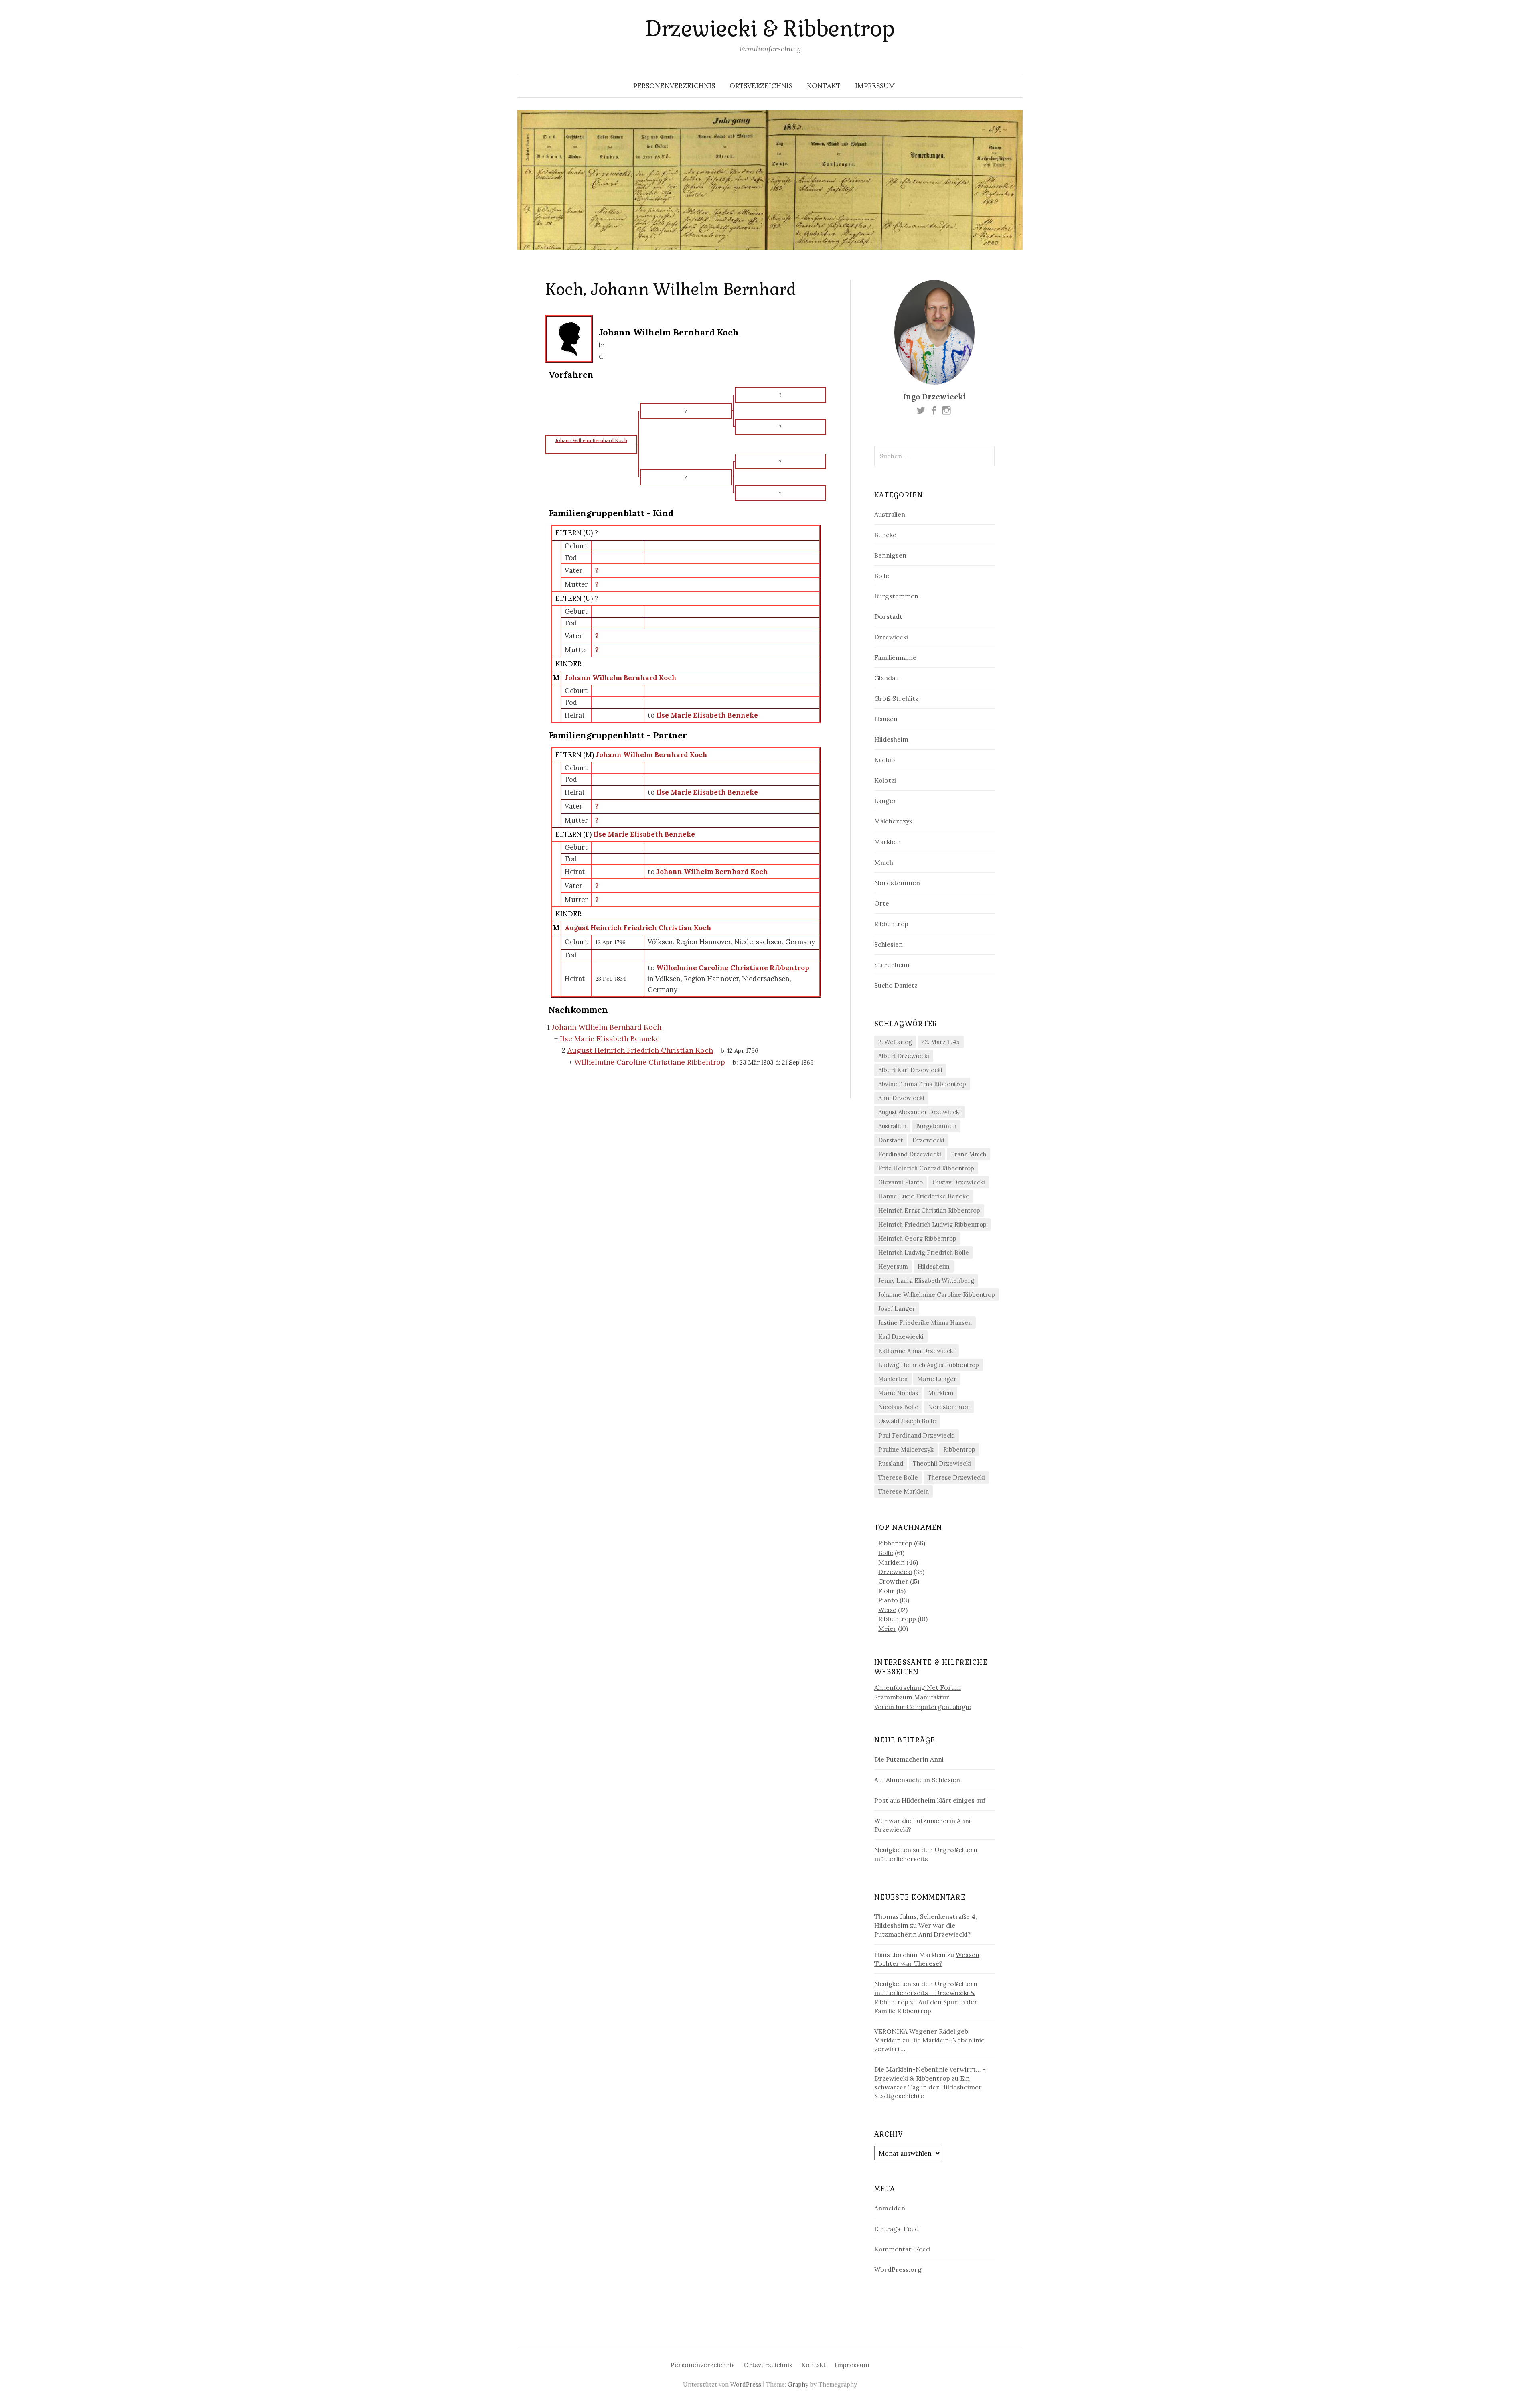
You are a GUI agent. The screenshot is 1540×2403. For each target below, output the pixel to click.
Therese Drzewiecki (956, 1477)
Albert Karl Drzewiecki (910, 1070)
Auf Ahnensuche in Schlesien (917, 1780)
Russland (891, 1463)
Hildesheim (891, 739)
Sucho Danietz (896, 985)
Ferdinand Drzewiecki (910, 1154)
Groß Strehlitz (896, 698)
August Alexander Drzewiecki (920, 1112)
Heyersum (893, 1266)
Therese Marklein (904, 1491)
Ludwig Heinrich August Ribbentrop (929, 1365)
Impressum (875, 86)
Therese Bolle (898, 1477)
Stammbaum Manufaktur (912, 1697)
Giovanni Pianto (901, 1182)
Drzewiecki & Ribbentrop (770, 29)
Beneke (885, 535)
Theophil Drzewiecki (942, 1463)
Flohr (887, 1591)
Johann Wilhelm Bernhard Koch (621, 678)
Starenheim (892, 965)
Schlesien (889, 944)
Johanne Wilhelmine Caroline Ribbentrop (937, 1295)
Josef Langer (897, 1309)
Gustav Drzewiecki (959, 1182)
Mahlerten (893, 1379)
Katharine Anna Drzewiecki (917, 1351)
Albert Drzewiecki (904, 1056)
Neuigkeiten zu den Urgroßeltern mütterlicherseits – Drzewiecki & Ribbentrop (926, 1993)
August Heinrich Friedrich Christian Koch (638, 928)
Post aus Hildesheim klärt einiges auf (930, 1800)
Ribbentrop (891, 924)
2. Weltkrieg (895, 1042)
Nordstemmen (897, 883)
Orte (882, 903)
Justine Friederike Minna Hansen (925, 1323)
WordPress (746, 2384)
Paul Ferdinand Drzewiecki (917, 1435)
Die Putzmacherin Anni (909, 1759)
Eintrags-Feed (897, 2229)
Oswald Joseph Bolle (907, 1421)
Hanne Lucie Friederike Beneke (924, 1196)
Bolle (882, 576)
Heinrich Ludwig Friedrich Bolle (924, 1252)
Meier (887, 1628)
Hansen (886, 719)
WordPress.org (898, 2269)
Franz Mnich (969, 1154)
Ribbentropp (897, 1619)
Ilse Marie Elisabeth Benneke (644, 834)
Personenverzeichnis (674, 86)
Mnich (884, 862)
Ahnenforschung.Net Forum (918, 1687)
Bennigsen (890, 555)
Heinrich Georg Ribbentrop (917, 1238)
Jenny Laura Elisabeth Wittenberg (926, 1281)
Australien (890, 514)
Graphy (798, 2384)
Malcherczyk (893, 821)
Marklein (888, 842)
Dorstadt (888, 616)
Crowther (893, 1581)
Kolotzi (885, 780)
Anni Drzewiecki (901, 1098)
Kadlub (884, 760)
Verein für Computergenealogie (923, 1707)
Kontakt (824, 86)
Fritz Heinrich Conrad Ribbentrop (926, 1168)
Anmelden (890, 2208)
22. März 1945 (941, 1042)
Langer (885, 801)
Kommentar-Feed (902, 2249)
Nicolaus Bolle (898, 1407)
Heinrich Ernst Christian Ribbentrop (929, 1210)
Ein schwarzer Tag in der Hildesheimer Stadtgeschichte (928, 2087)
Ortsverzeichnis (761, 86)
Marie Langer (937, 1379)
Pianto (888, 1600)
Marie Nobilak (898, 1393)
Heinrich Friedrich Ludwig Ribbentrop (932, 1224)
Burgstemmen (896, 596)
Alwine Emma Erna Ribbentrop (922, 1084)
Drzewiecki (891, 637)
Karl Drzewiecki (901, 1337)
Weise (887, 1610)
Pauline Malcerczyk (906, 1449)
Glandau (887, 678)
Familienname (895, 657)
